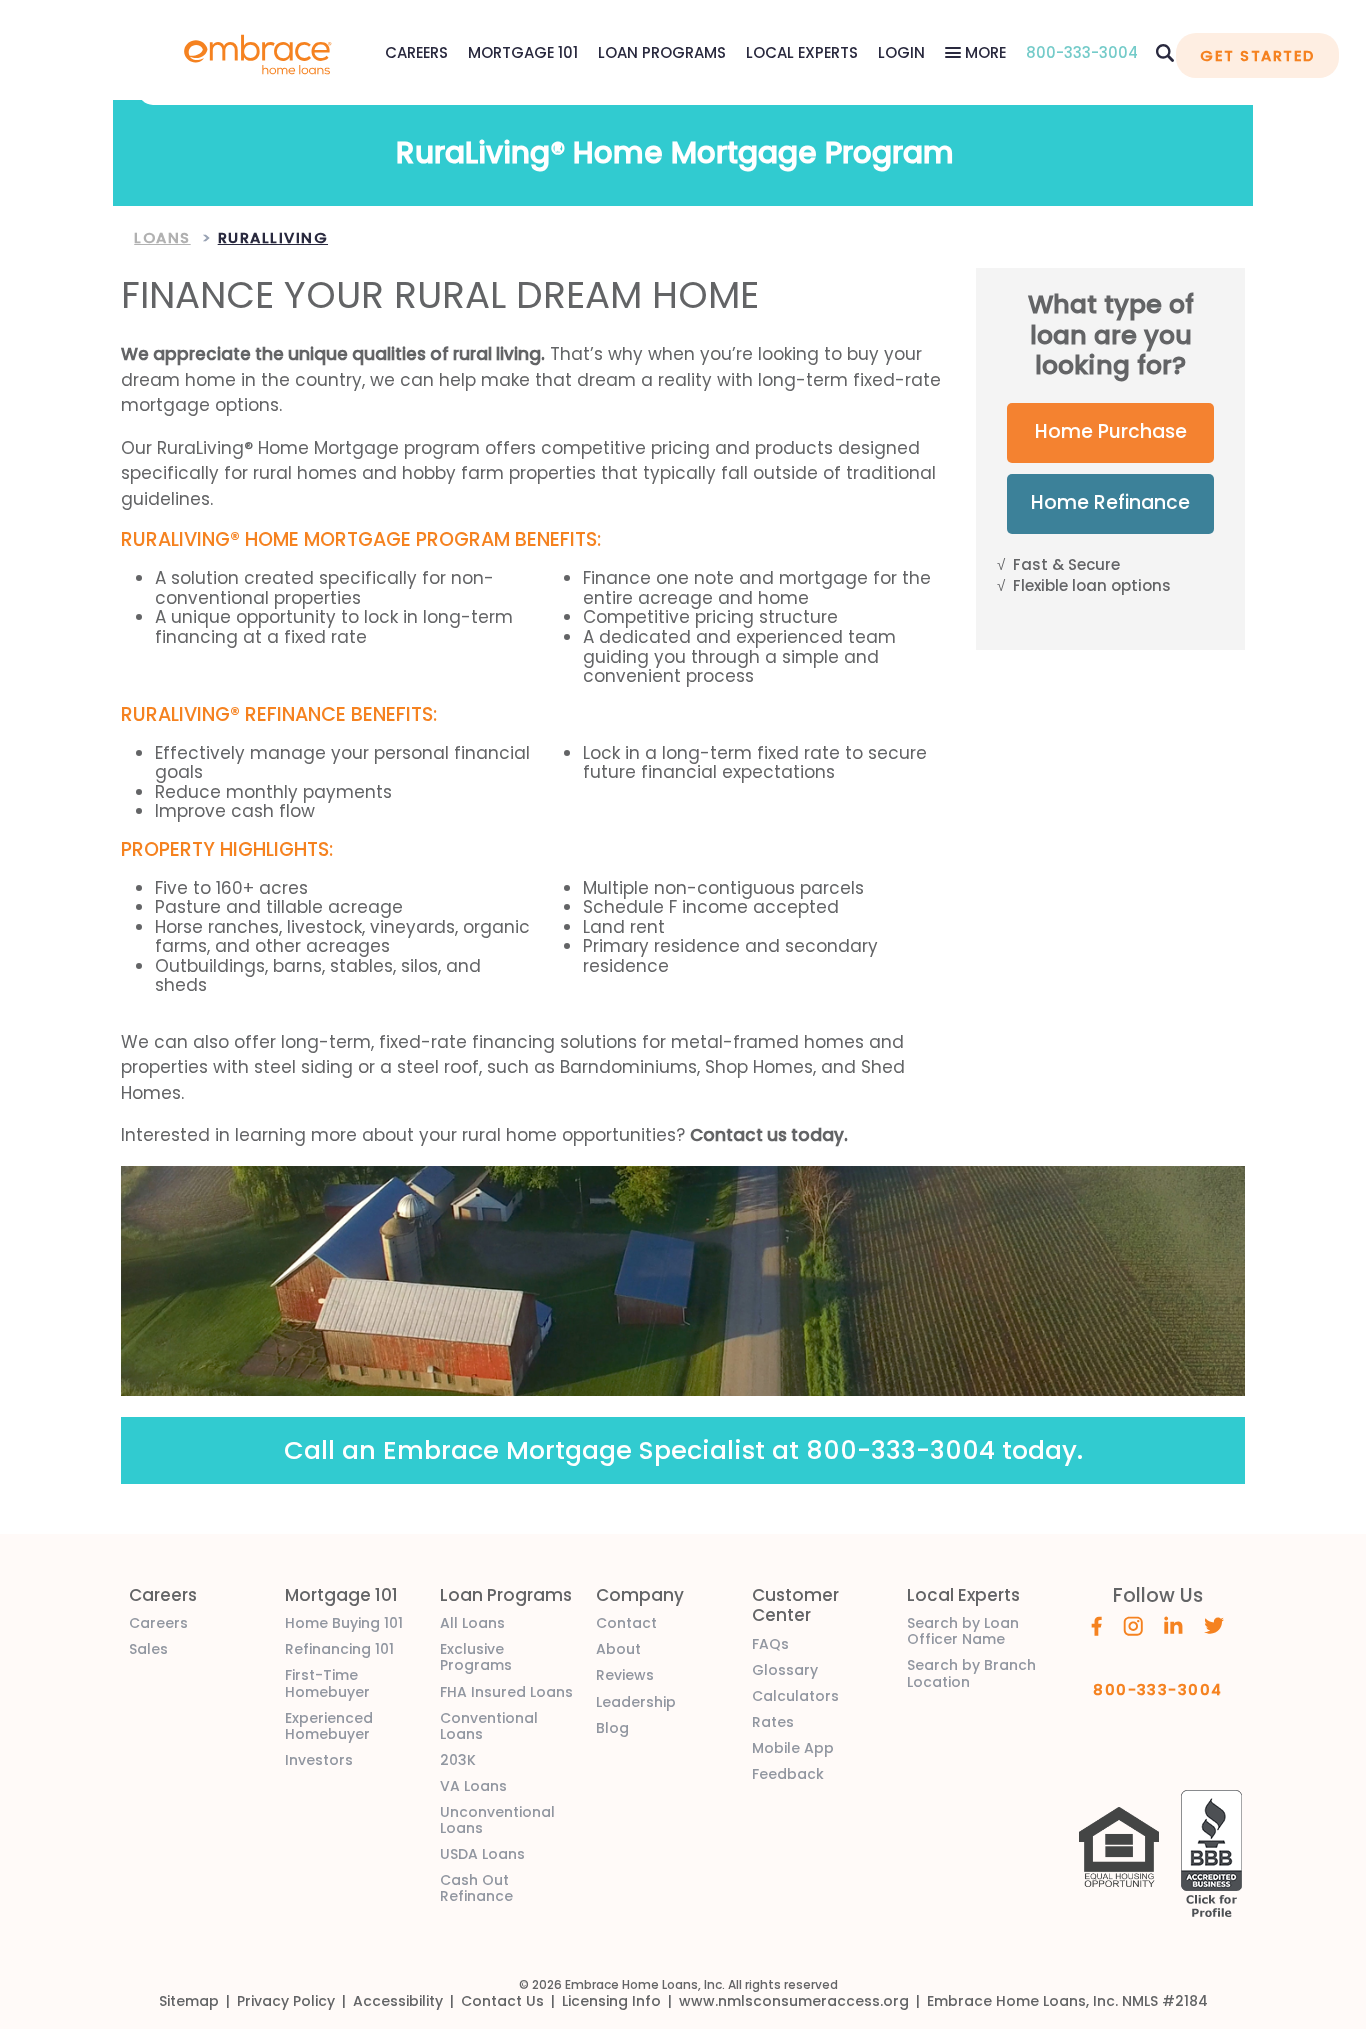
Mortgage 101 (523, 52)
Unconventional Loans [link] (497, 1820)
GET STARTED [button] (1257, 55)
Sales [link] (148, 1649)
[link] (258, 52)
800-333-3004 (1082, 52)
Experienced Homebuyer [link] (329, 1726)
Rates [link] (773, 1722)
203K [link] (458, 1760)
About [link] (618, 1649)
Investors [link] (319, 1760)
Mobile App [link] (793, 1748)
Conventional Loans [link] (489, 1726)
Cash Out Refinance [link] (476, 1888)
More (983, 52)
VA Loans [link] (473, 1786)
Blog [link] (612, 1728)
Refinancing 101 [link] (339, 1649)
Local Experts (802, 52)
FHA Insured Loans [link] (506, 1692)
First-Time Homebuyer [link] (327, 1683)
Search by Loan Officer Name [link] (963, 1631)
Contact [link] (626, 1623)
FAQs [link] (770, 1644)
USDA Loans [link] (482, 1854)
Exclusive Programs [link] (476, 1657)
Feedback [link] (788, 1774)
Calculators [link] (795, 1696)
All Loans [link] (472, 1623)
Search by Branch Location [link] (971, 1673)
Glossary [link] (785, 1670)
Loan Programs (662, 52)
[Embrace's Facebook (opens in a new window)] (1096, 1625)
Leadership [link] (636, 1702)
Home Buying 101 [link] (344, 1623)
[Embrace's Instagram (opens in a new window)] (1133, 1625)
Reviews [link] (625, 1675)
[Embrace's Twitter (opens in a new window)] (1214, 1624)
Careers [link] (158, 1623)
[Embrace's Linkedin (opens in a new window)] (1173, 1624)
